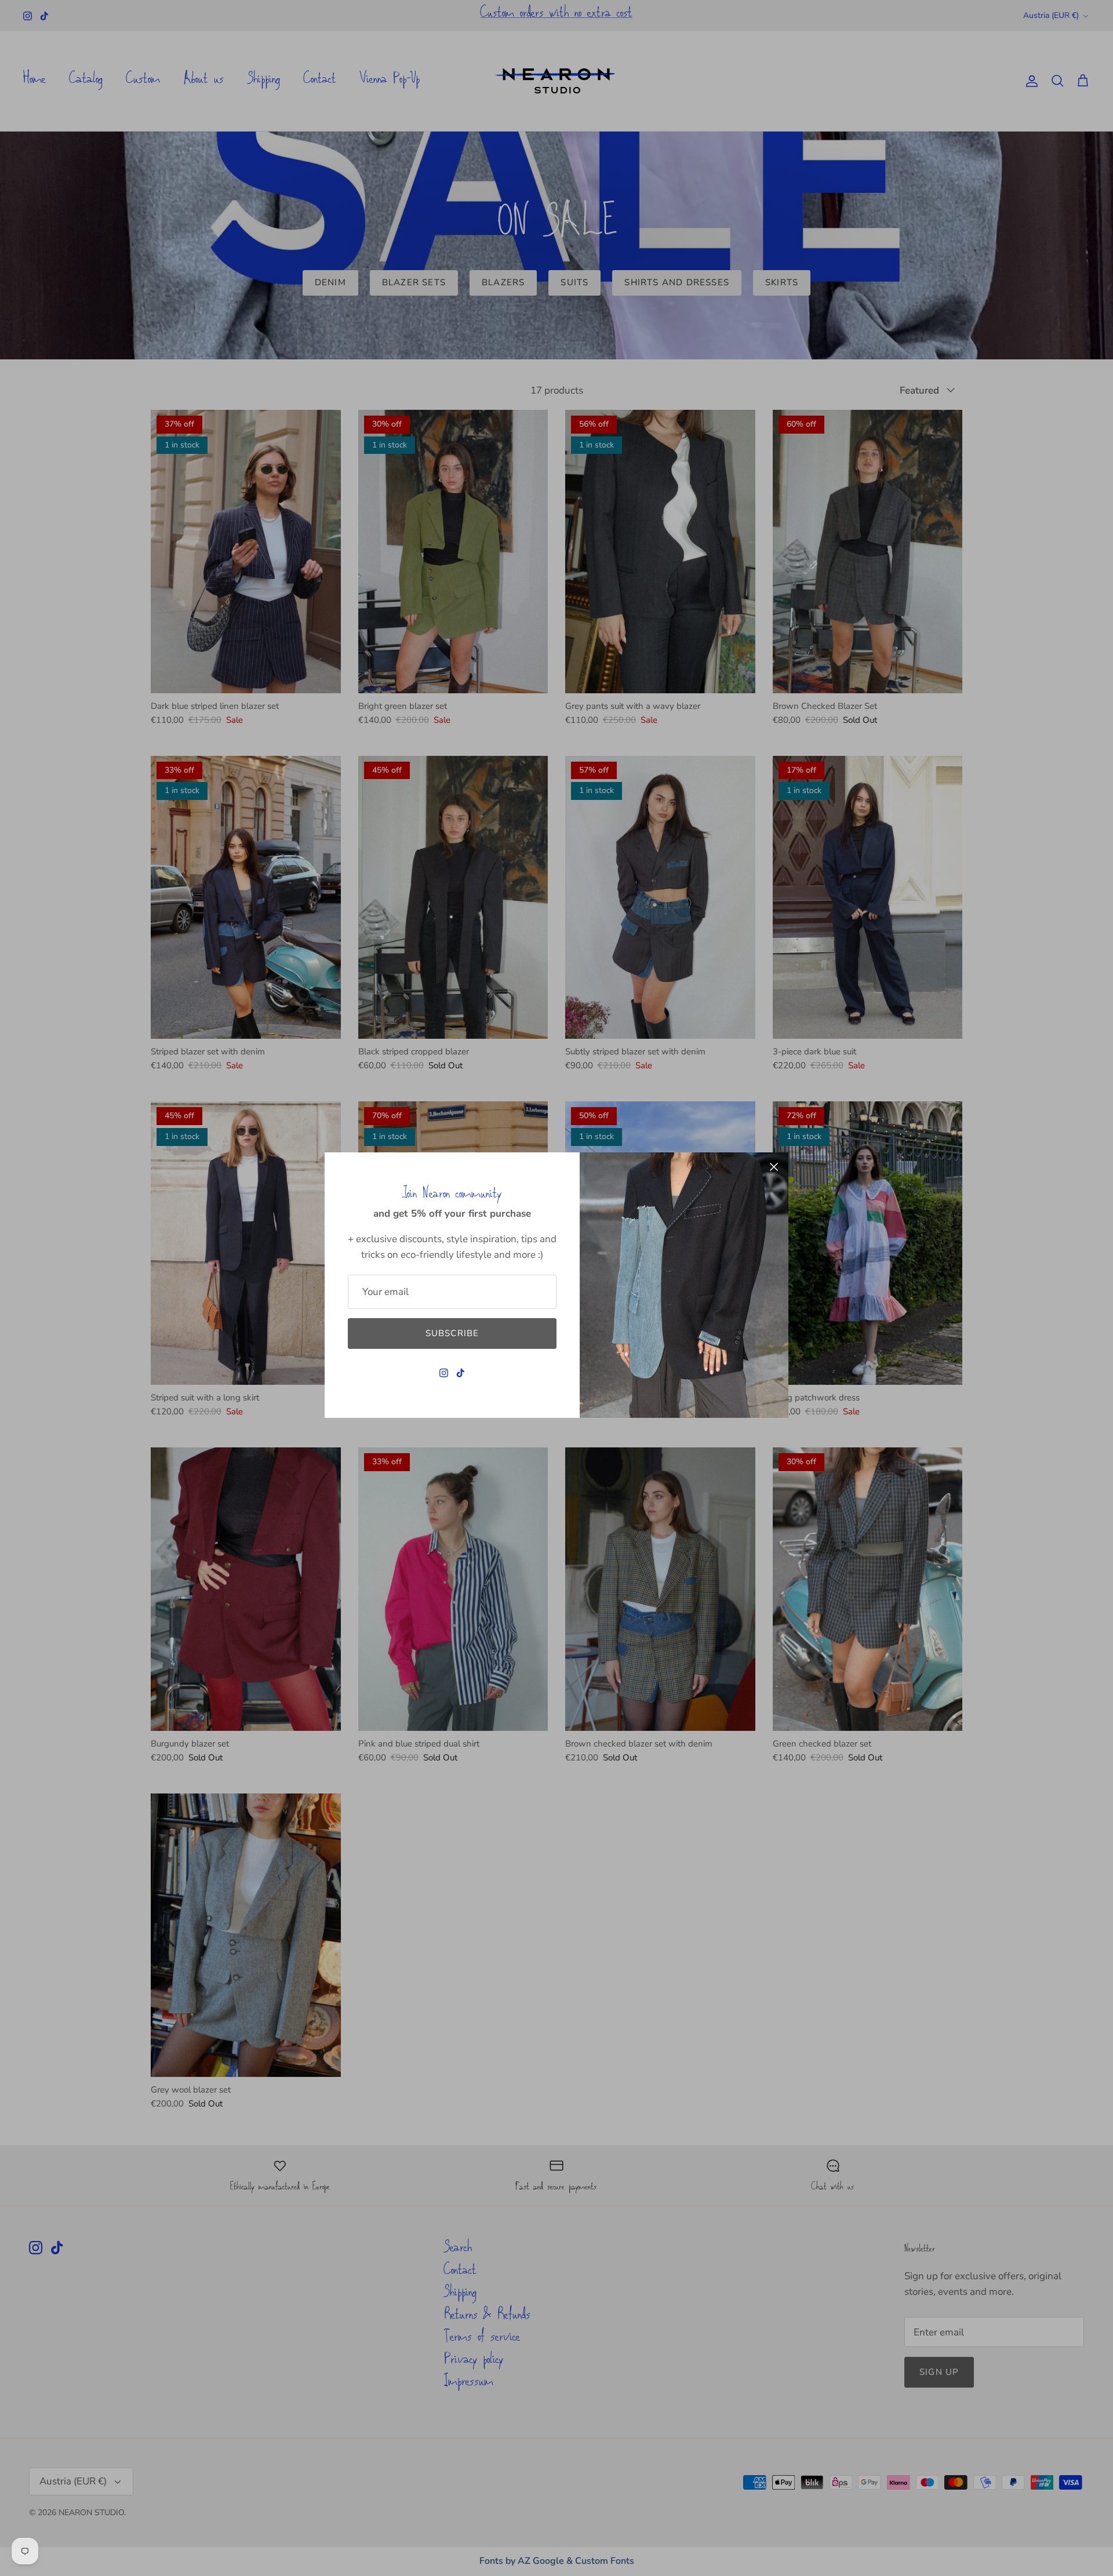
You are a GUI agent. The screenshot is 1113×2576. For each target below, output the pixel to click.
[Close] (774, 1167)
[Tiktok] (461, 1373)
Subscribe (452, 1333)
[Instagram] (444, 1373)
